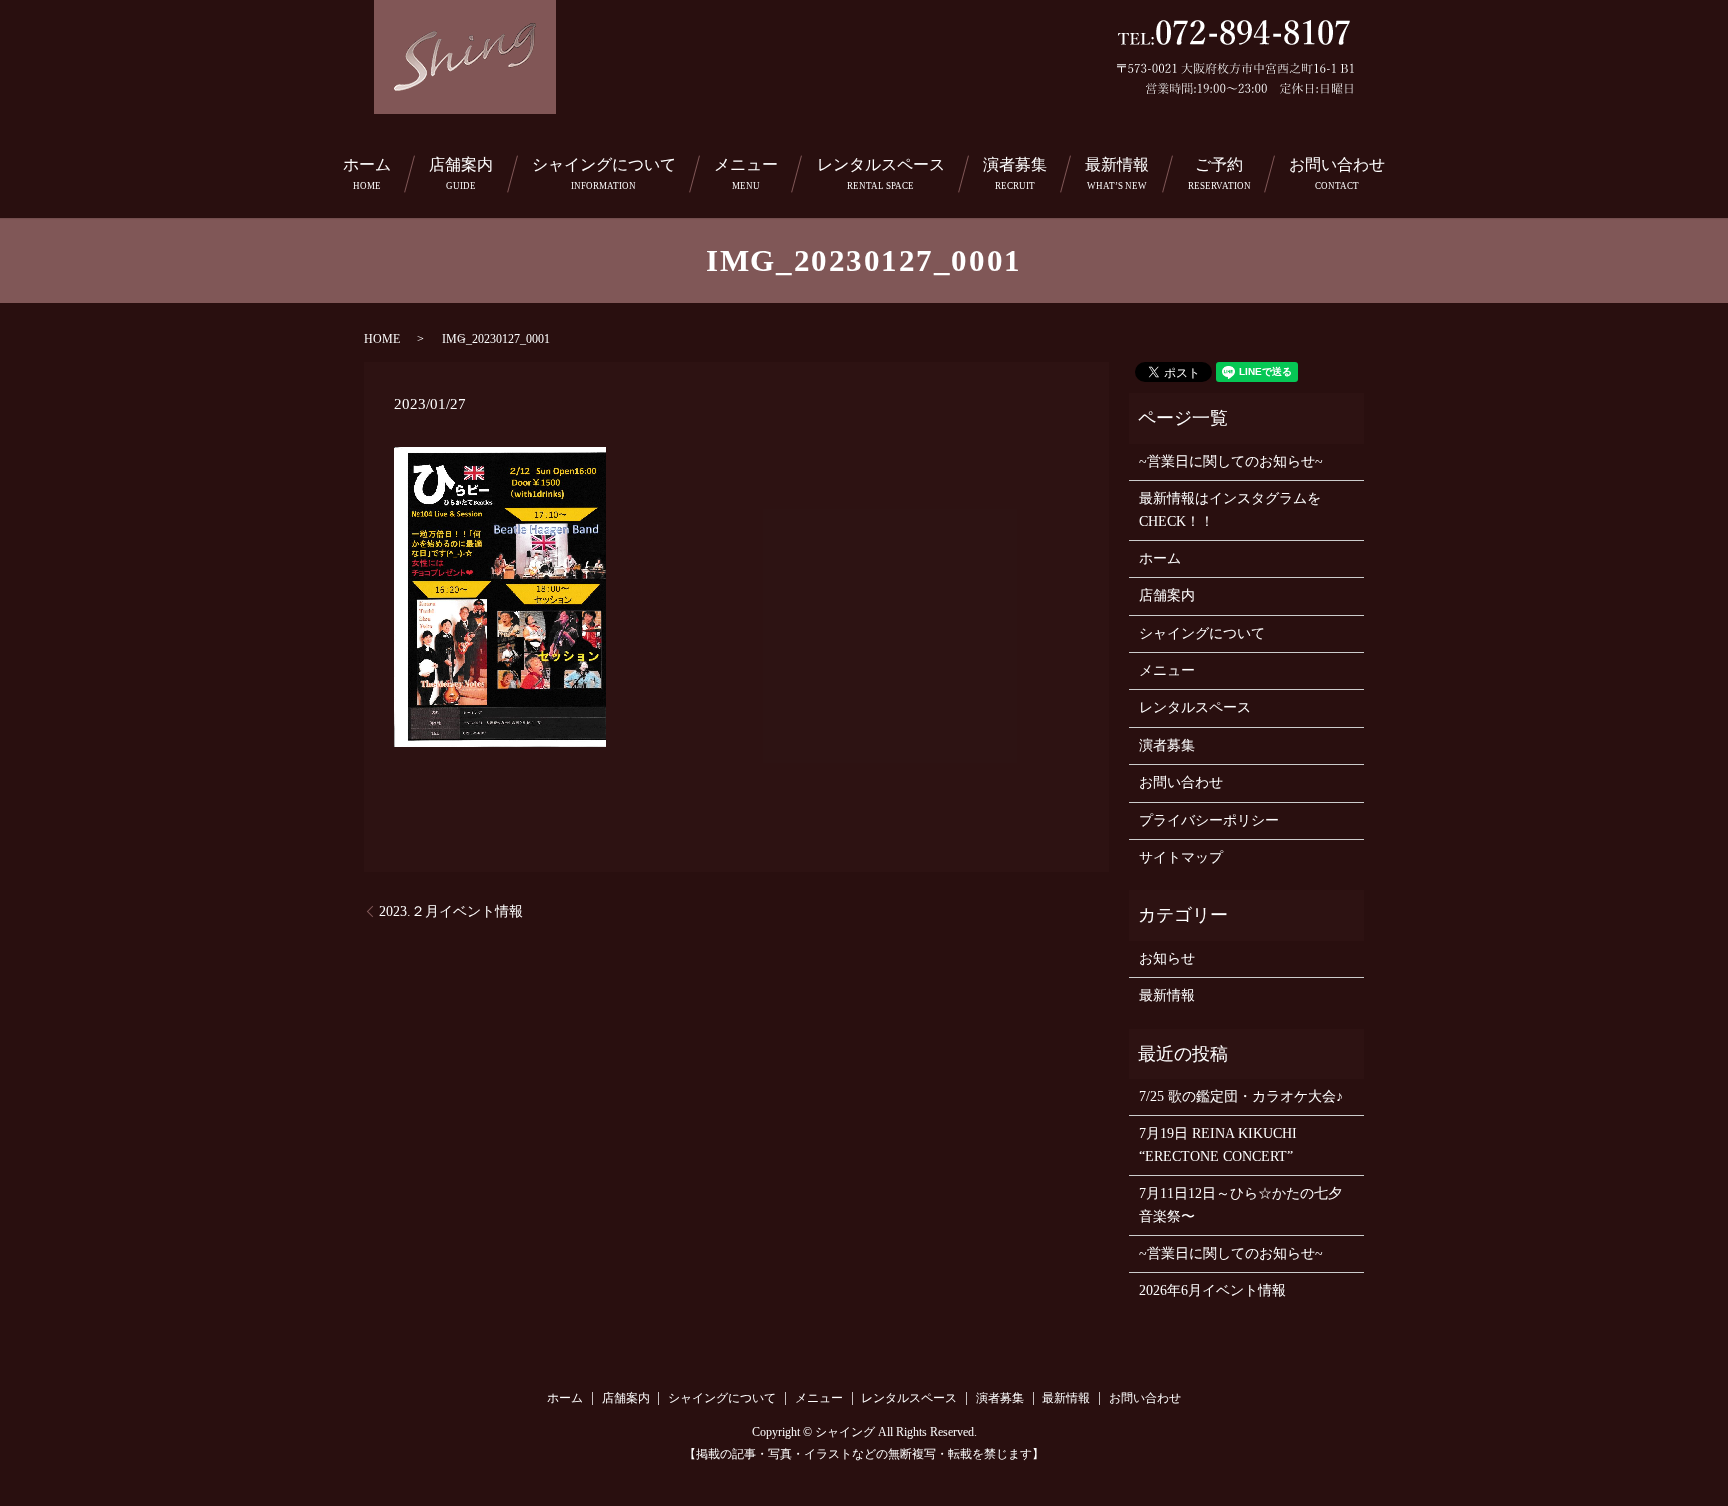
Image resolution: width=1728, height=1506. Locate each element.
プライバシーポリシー (1209, 820)
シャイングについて (604, 173)
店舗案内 (461, 173)
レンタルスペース (881, 173)
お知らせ (1167, 958)
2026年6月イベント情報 (1212, 1290)
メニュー (746, 173)
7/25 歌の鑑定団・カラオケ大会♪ (1241, 1096)
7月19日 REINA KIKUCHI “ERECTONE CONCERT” (1218, 1144)
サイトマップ (1181, 857)
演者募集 (1015, 173)
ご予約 (1219, 173)
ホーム (367, 173)
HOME (382, 339)
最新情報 (1117, 173)
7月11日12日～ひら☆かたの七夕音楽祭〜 (1240, 1204)
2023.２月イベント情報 (451, 911)
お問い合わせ (1337, 173)
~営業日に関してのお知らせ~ (1231, 461)
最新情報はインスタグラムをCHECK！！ (1230, 509)
